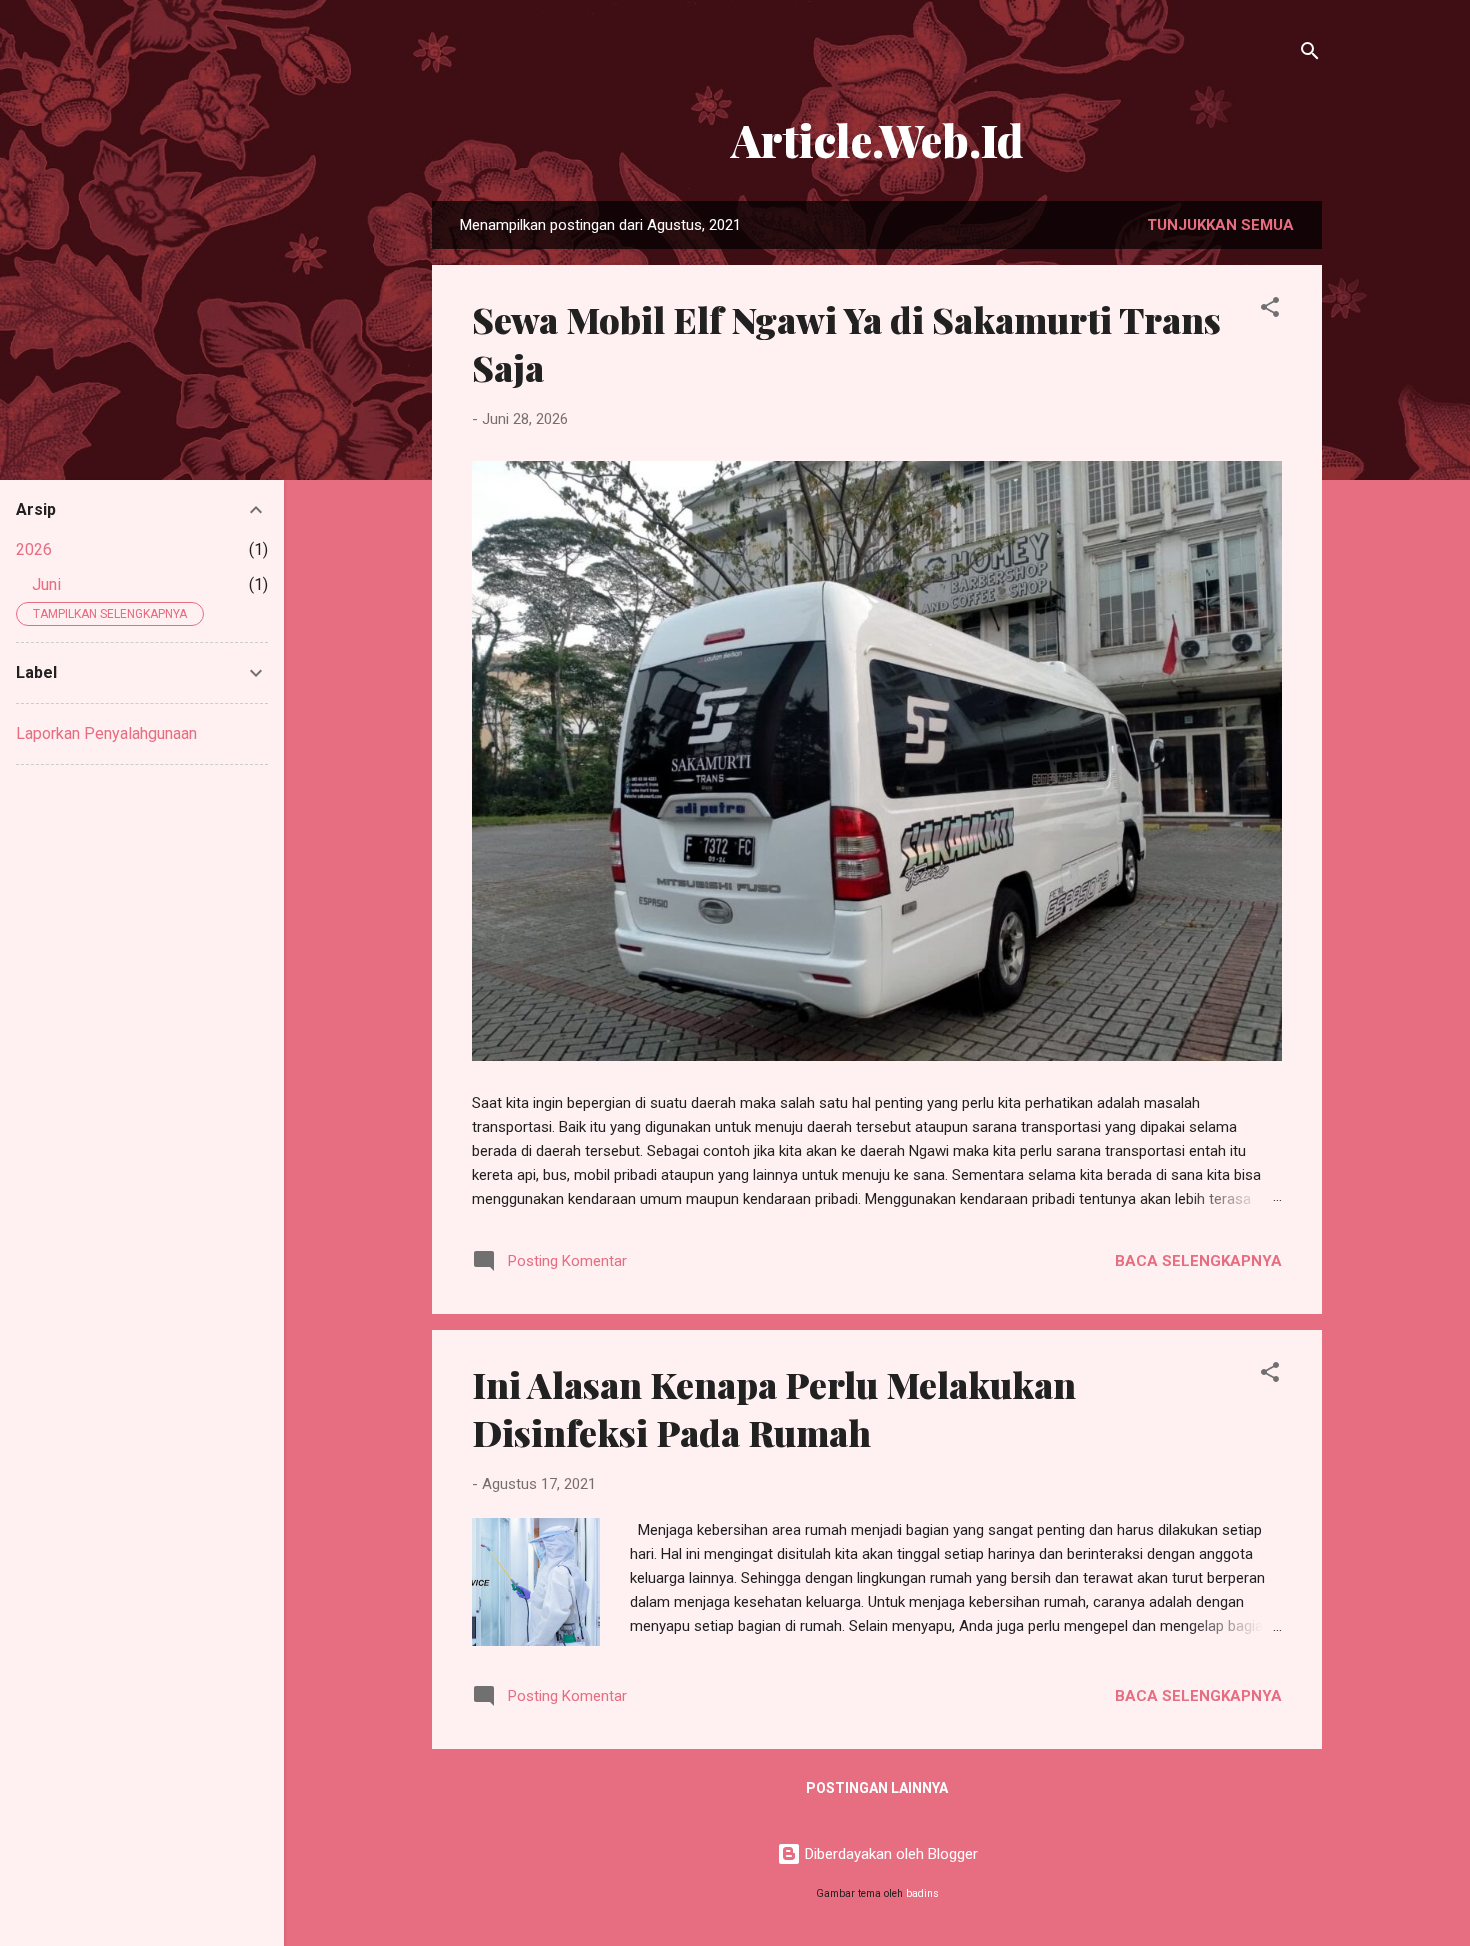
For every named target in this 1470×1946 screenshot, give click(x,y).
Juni (46, 584)
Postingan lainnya (877, 1788)
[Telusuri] (1310, 54)
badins (922, 1893)
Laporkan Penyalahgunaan (106, 733)
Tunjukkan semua (1220, 225)
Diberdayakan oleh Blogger (889, 1854)
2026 (34, 549)
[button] (1270, 310)
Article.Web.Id (877, 139)
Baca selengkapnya (1198, 1261)
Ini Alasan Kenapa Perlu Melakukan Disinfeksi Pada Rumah (774, 1408)
